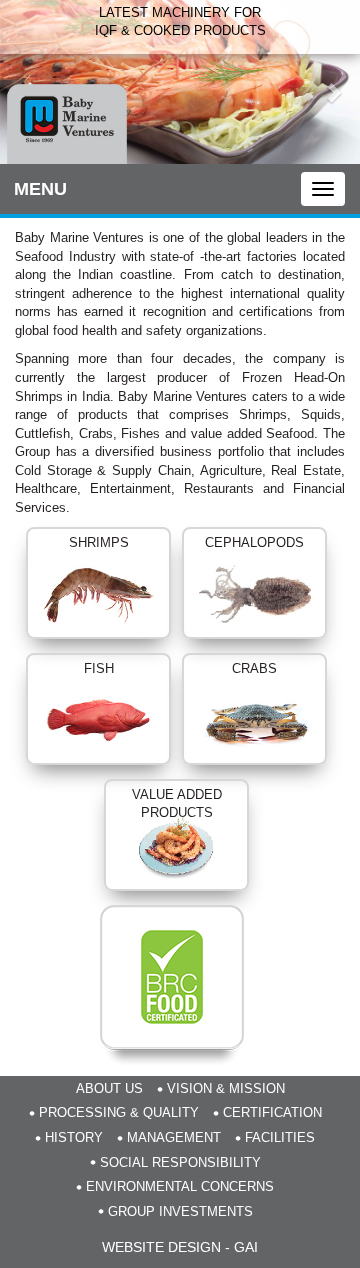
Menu (40, 189)
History (74, 1137)
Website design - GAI (180, 1247)
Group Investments (180, 1211)
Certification (272, 1112)
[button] (27, 82)
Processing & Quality (119, 1112)
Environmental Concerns (180, 1186)
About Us (109, 1088)
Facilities (280, 1137)
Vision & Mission (226, 1088)
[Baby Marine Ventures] (67, 124)
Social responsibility (180, 1162)
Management (174, 1137)
